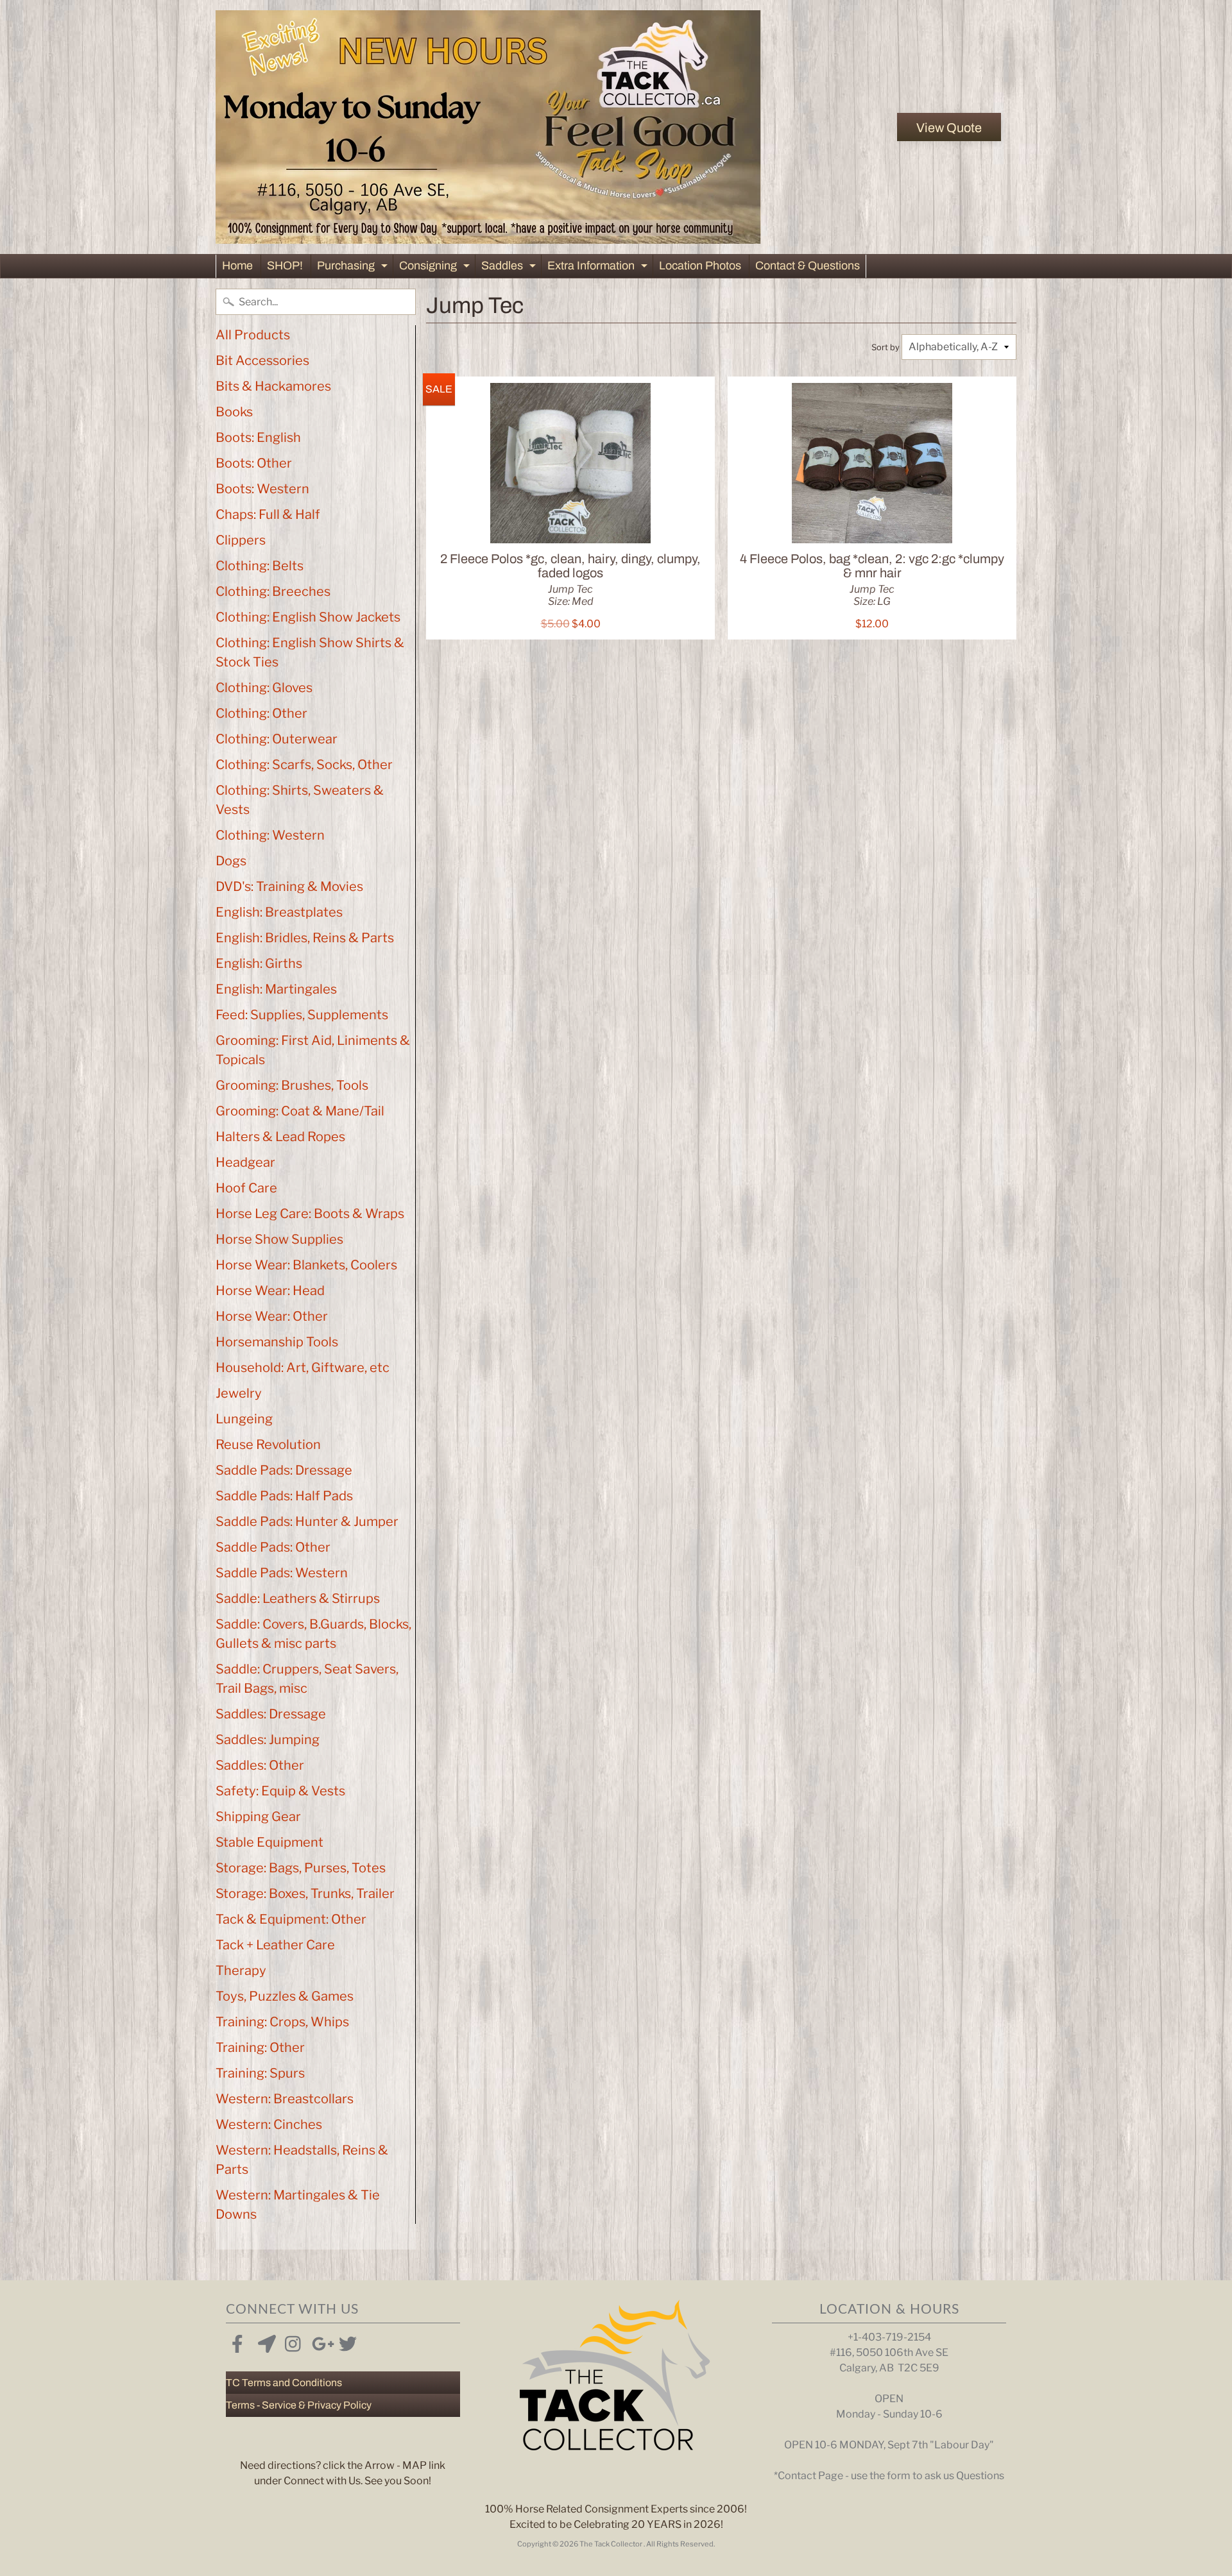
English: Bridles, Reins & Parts (305, 938)
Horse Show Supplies (279, 1239)
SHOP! (285, 266)
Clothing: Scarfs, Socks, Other (304, 765)
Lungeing (244, 1419)
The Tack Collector (612, 2544)
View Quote (949, 128)
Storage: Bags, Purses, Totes (301, 1868)
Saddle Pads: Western (282, 1573)
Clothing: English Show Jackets (308, 617)
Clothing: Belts (260, 566)
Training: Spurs (260, 2073)
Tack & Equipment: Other (291, 1919)
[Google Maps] (264, 2341)
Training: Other (260, 2047)
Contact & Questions (808, 266)
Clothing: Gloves (264, 688)
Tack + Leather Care (275, 1945)
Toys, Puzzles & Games (285, 1996)
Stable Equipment (269, 1842)
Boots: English (258, 437)
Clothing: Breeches (273, 591)
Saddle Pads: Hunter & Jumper (307, 1521)
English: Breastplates (279, 912)
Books (234, 412)
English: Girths (259, 963)
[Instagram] (291, 2341)
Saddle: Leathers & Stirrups (298, 1598)
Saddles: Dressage (271, 1714)
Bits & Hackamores (273, 386)
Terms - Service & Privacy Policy (299, 2405)
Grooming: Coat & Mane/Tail (300, 1111)
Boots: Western (262, 489)
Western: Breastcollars (285, 2099)
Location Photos (700, 266)
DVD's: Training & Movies (289, 886)
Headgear (245, 1162)
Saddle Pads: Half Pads (284, 1496)
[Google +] (318, 2341)
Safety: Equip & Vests (280, 1791)
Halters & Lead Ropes (280, 1137)
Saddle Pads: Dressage (284, 1470)
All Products (253, 335)
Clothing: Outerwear (277, 739)
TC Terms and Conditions (284, 2383)
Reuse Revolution (268, 1445)
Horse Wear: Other (272, 1316)
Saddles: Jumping (268, 1740)
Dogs (231, 861)
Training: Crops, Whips (282, 2022)
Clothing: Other (261, 713)
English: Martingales (276, 989)
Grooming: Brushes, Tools (292, 1085)
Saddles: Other (260, 1765)
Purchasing (354, 268)
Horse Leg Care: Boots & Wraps (310, 1214)
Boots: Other (254, 463)
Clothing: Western (270, 835)
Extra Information (599, 268)
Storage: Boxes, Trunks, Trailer (305, 1894)
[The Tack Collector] (488, 127)
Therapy (241, 1970)
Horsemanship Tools (277, 1342)
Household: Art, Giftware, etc (303, 1368)
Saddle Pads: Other (273, 1547)
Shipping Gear (258, 1817)
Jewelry (239, 1393)
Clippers (241, 540)
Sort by (886, 347)
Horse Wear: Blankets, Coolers (306, 1265)
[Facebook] (237, 2341)
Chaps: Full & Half (268, 514)
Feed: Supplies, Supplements (302, 1015)
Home (237, 266)
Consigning (436, 268)
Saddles (510, 268)
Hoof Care (246, 1188)
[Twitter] (345, 2341)
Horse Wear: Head (270, 1291)
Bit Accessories (262, 360)
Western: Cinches (269, 2124)
